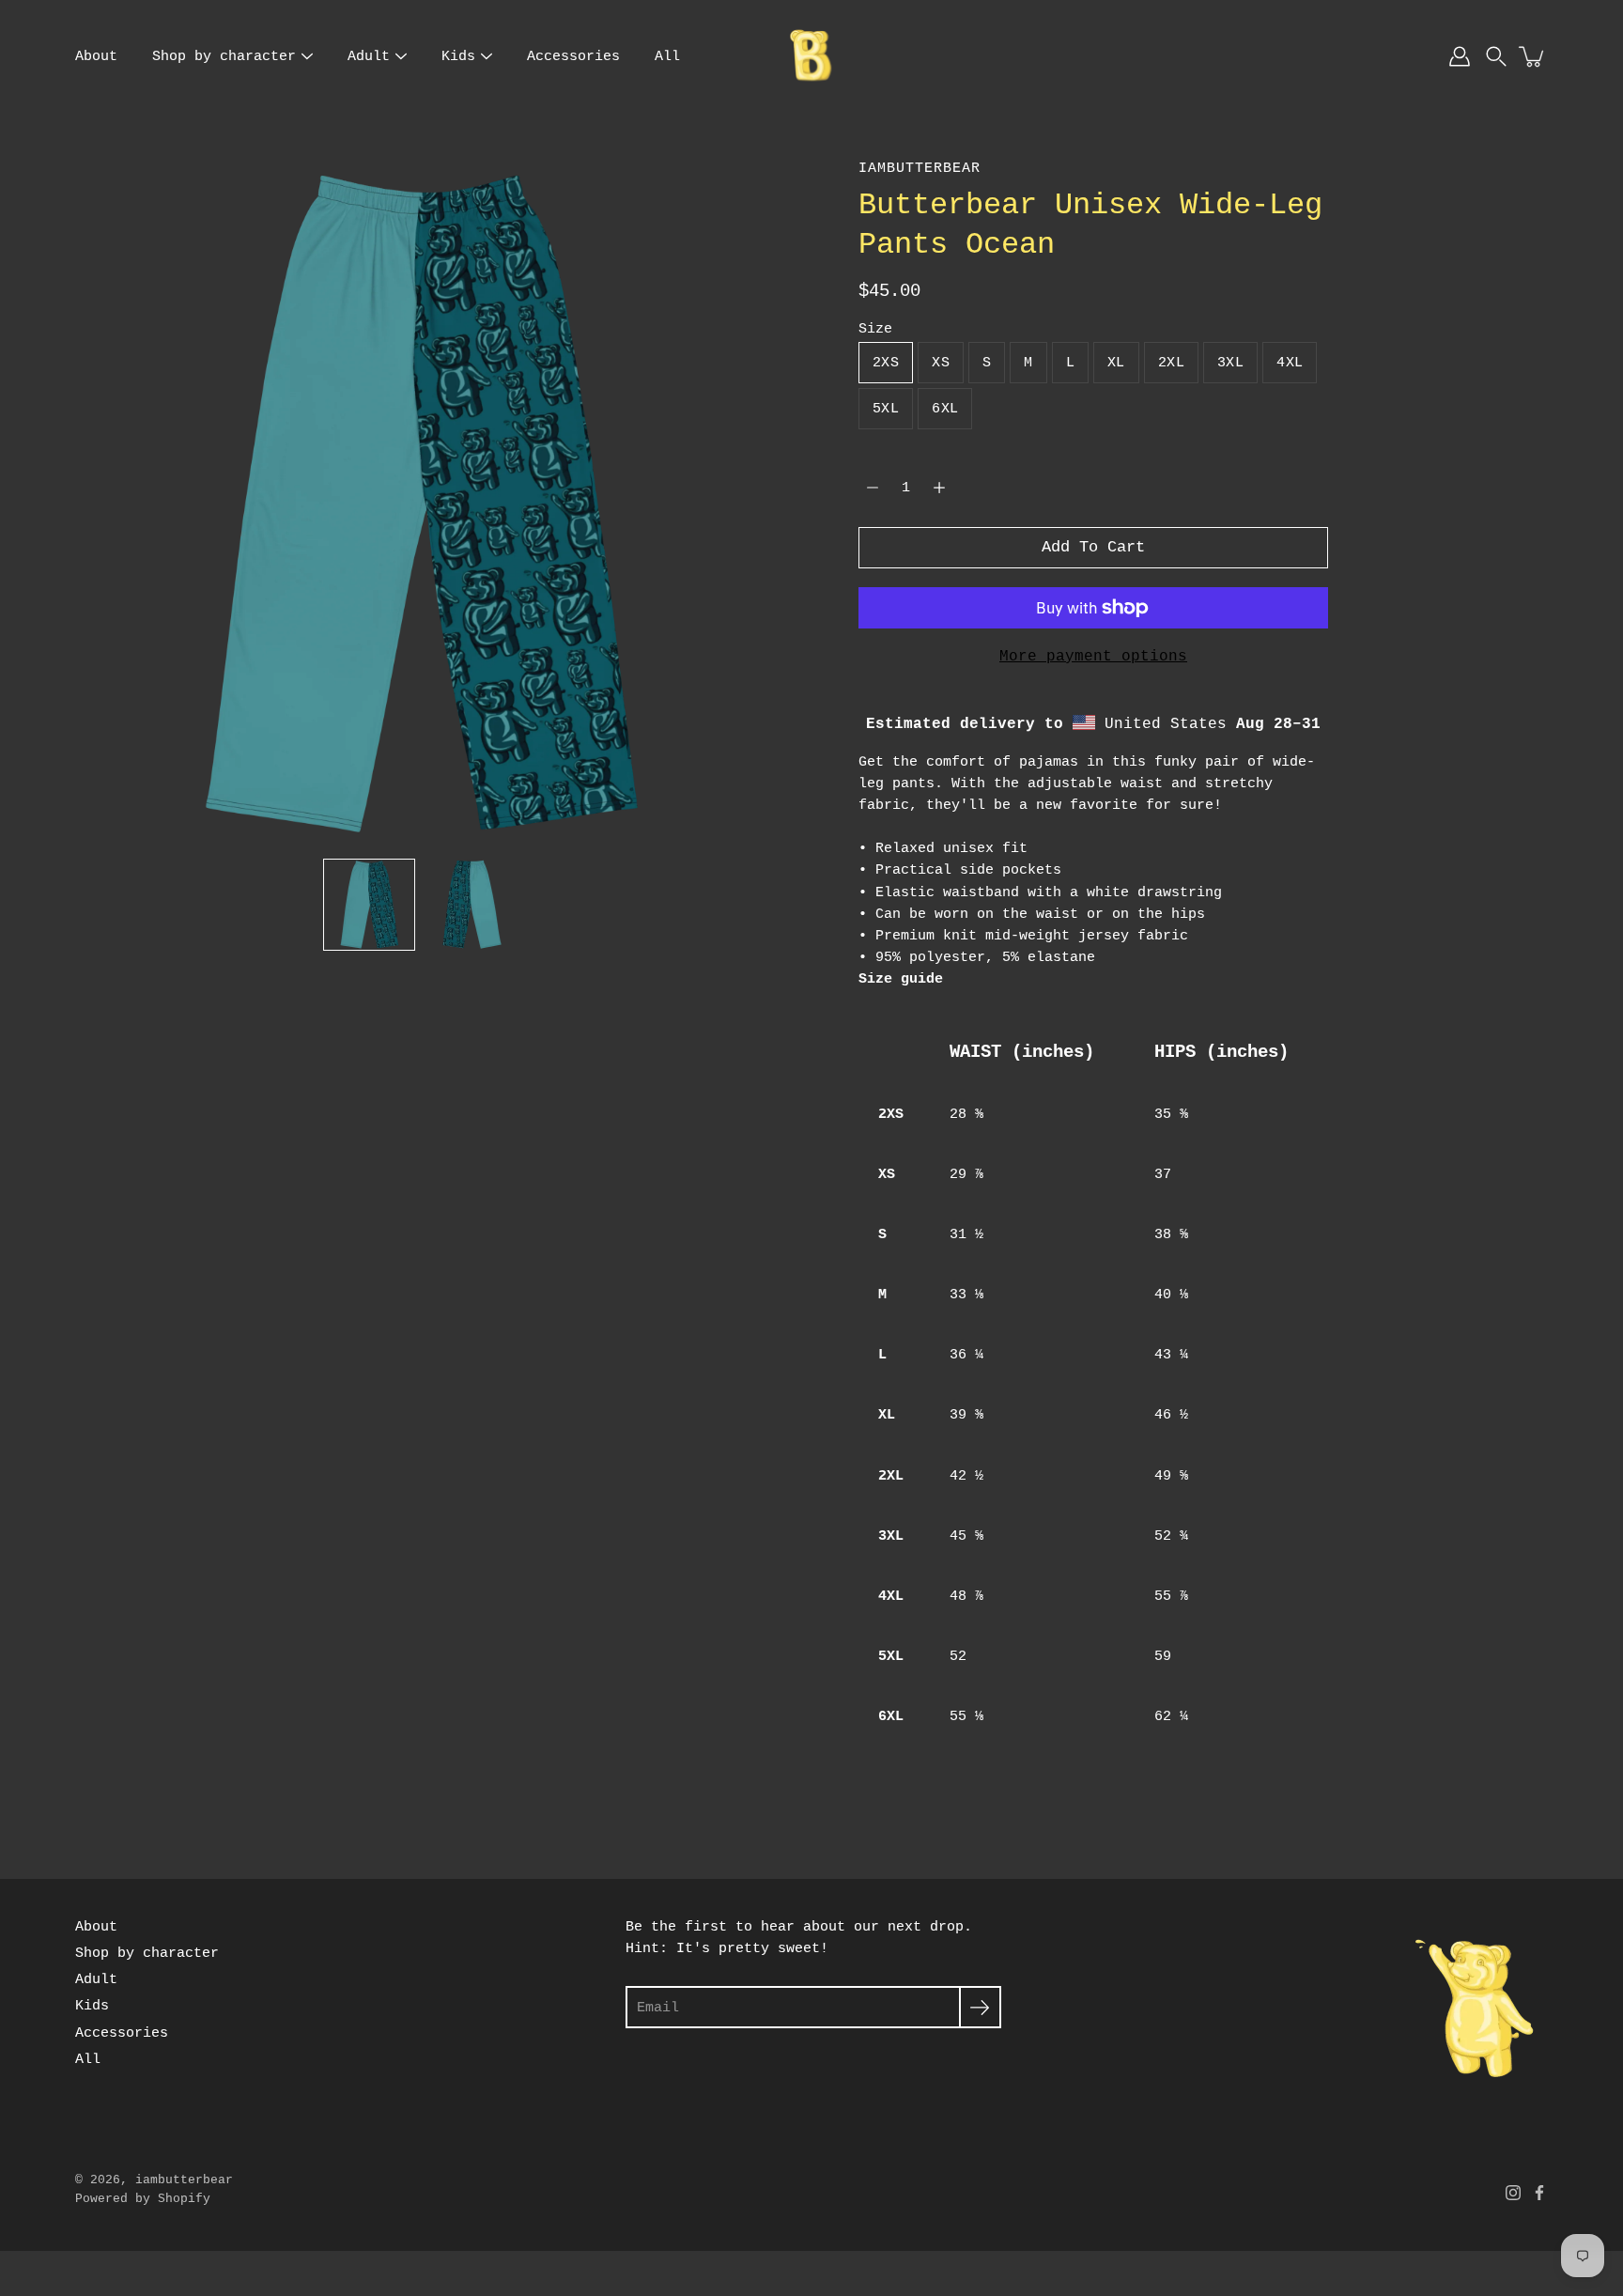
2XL (1171, 363)
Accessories (573, 57)
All (667, 57)
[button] (1496, 56)
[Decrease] (873, 488)
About (96, 57)
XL (1116, 363)
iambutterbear (184, 2180)
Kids (458, 57)
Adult (369, 57)
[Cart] (1533, 56)
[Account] (1460, 56)
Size (875, 329)
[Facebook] (1539, 2193)
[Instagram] (1513, 2193)
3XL (1230, 363)
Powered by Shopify (143, 2199)
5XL (886, 409)
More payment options (1093, 657)
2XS (886, 363)
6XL (945, 409)
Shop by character (224, 57)
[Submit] (980, 2007)
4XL (1290, 363)
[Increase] (939, 488)
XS (941, 363)
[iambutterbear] (811, 56)
